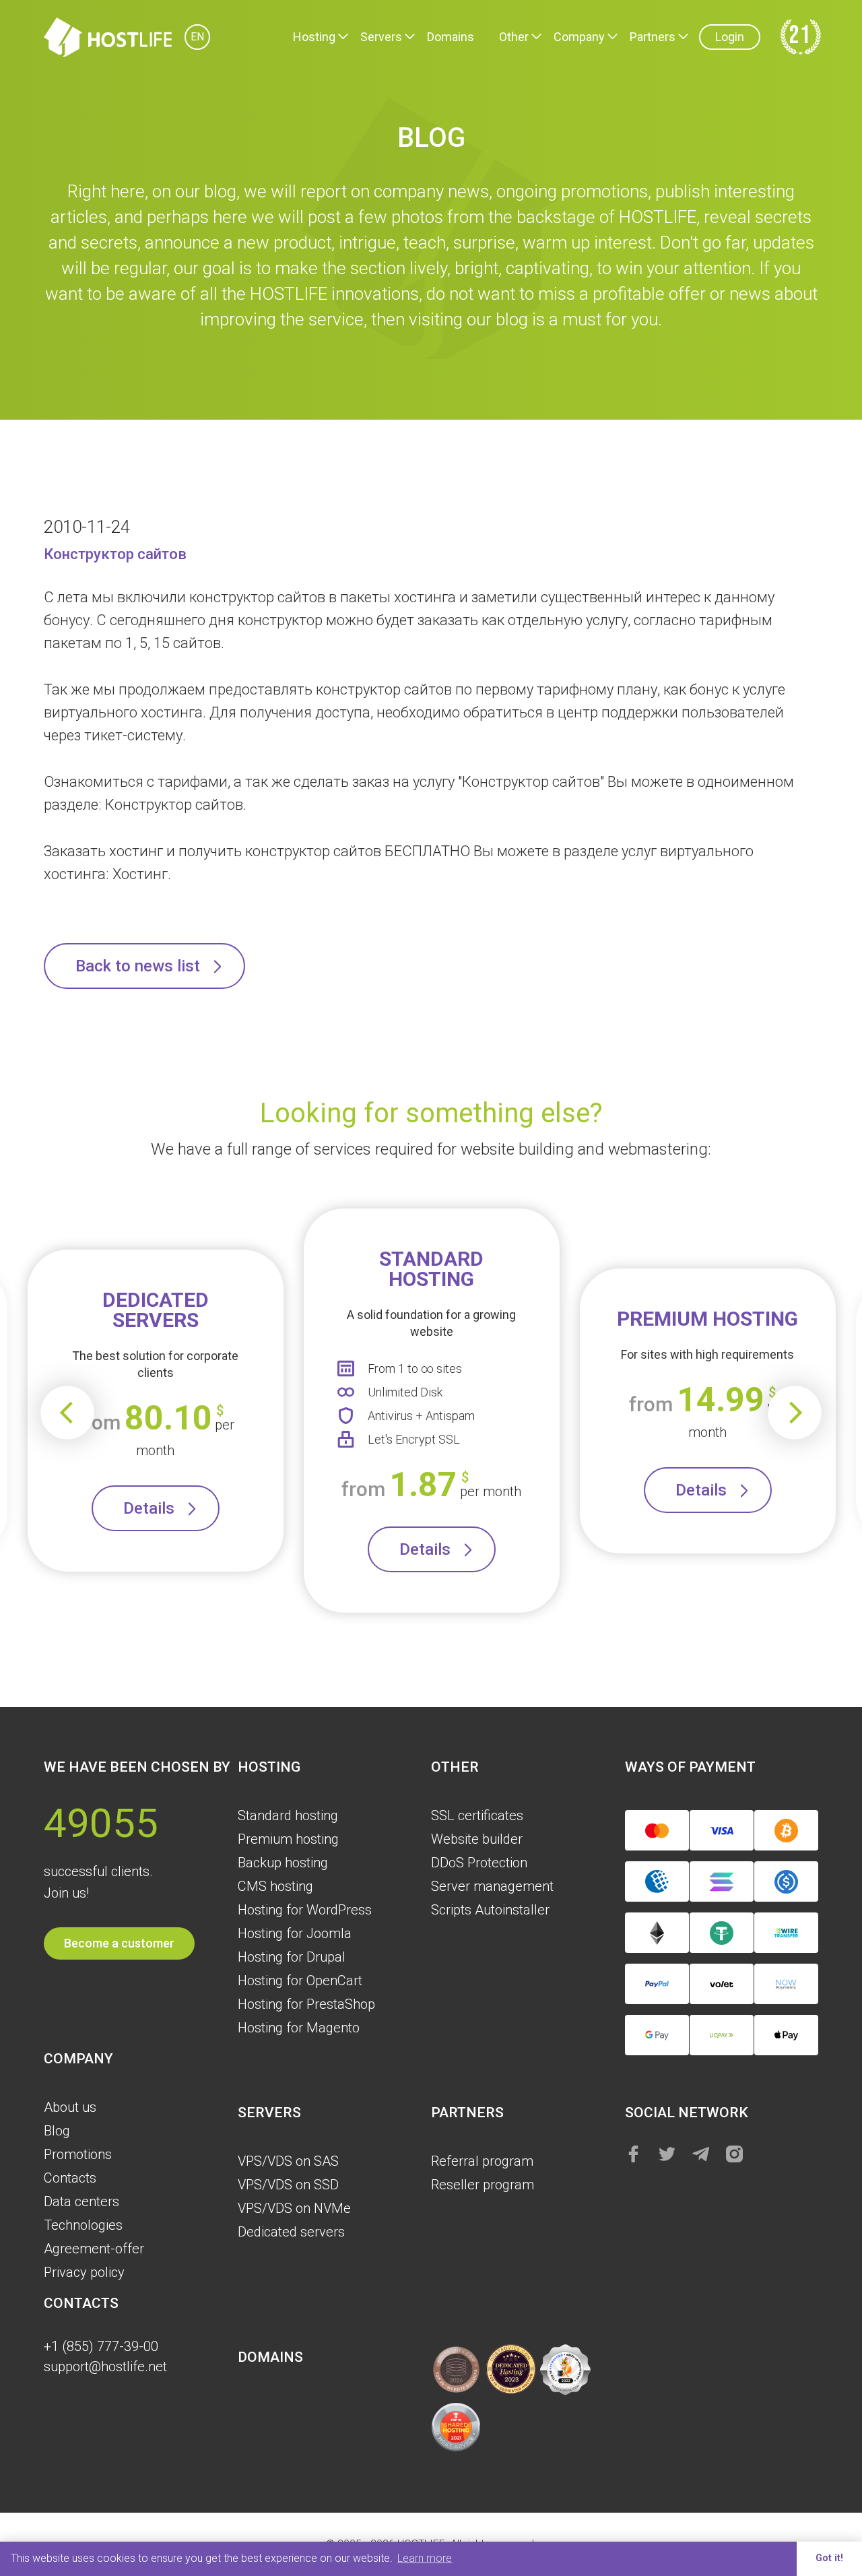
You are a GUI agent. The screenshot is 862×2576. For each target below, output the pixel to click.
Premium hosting (288, 1839)
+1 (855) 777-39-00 (101, 2346)
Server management (492, 1886)
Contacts (70, 2178)
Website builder (477, 1839)
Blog (57, 2131)
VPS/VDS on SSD (288, 2185)
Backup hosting (283, 1863)
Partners (653, 37)
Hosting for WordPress (305, 1910)
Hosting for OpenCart (300, 1981)
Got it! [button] (829, 2558)
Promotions (78, 2154)
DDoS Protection (479, 1863)
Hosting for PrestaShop (306, 2004)
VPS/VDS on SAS (288, 2161)
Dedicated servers (291, 2232)
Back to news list (138, 966)
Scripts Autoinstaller (490, 1910)
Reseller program (483, 2185)
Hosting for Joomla (295, 1933)
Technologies (83, 2225)
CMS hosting (275, 1886)
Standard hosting (288, 1815)
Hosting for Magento (299, 2028)
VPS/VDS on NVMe (294, 2208)
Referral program (482, 2161)
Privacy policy (84, 2272)
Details (149, 1508)
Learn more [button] (425, 2558)
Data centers (81, 2201)
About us (70, 2107)
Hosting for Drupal (292, 1957)
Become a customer (119, 1943)
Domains (451, 37)
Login (730, 37)
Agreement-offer (94, 2249)
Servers (381, 37)
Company (579, 37)
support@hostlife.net (105, 2366)
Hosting (314, 37)
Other (514, 37)
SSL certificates (477, 1815)
